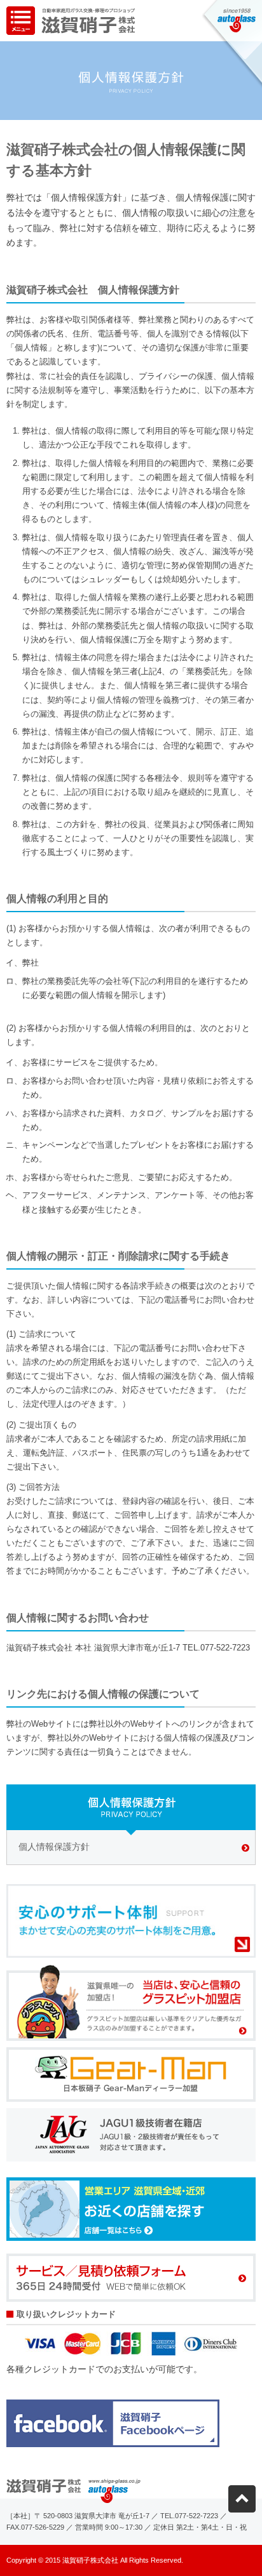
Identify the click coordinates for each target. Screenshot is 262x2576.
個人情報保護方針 (54, 1847)
